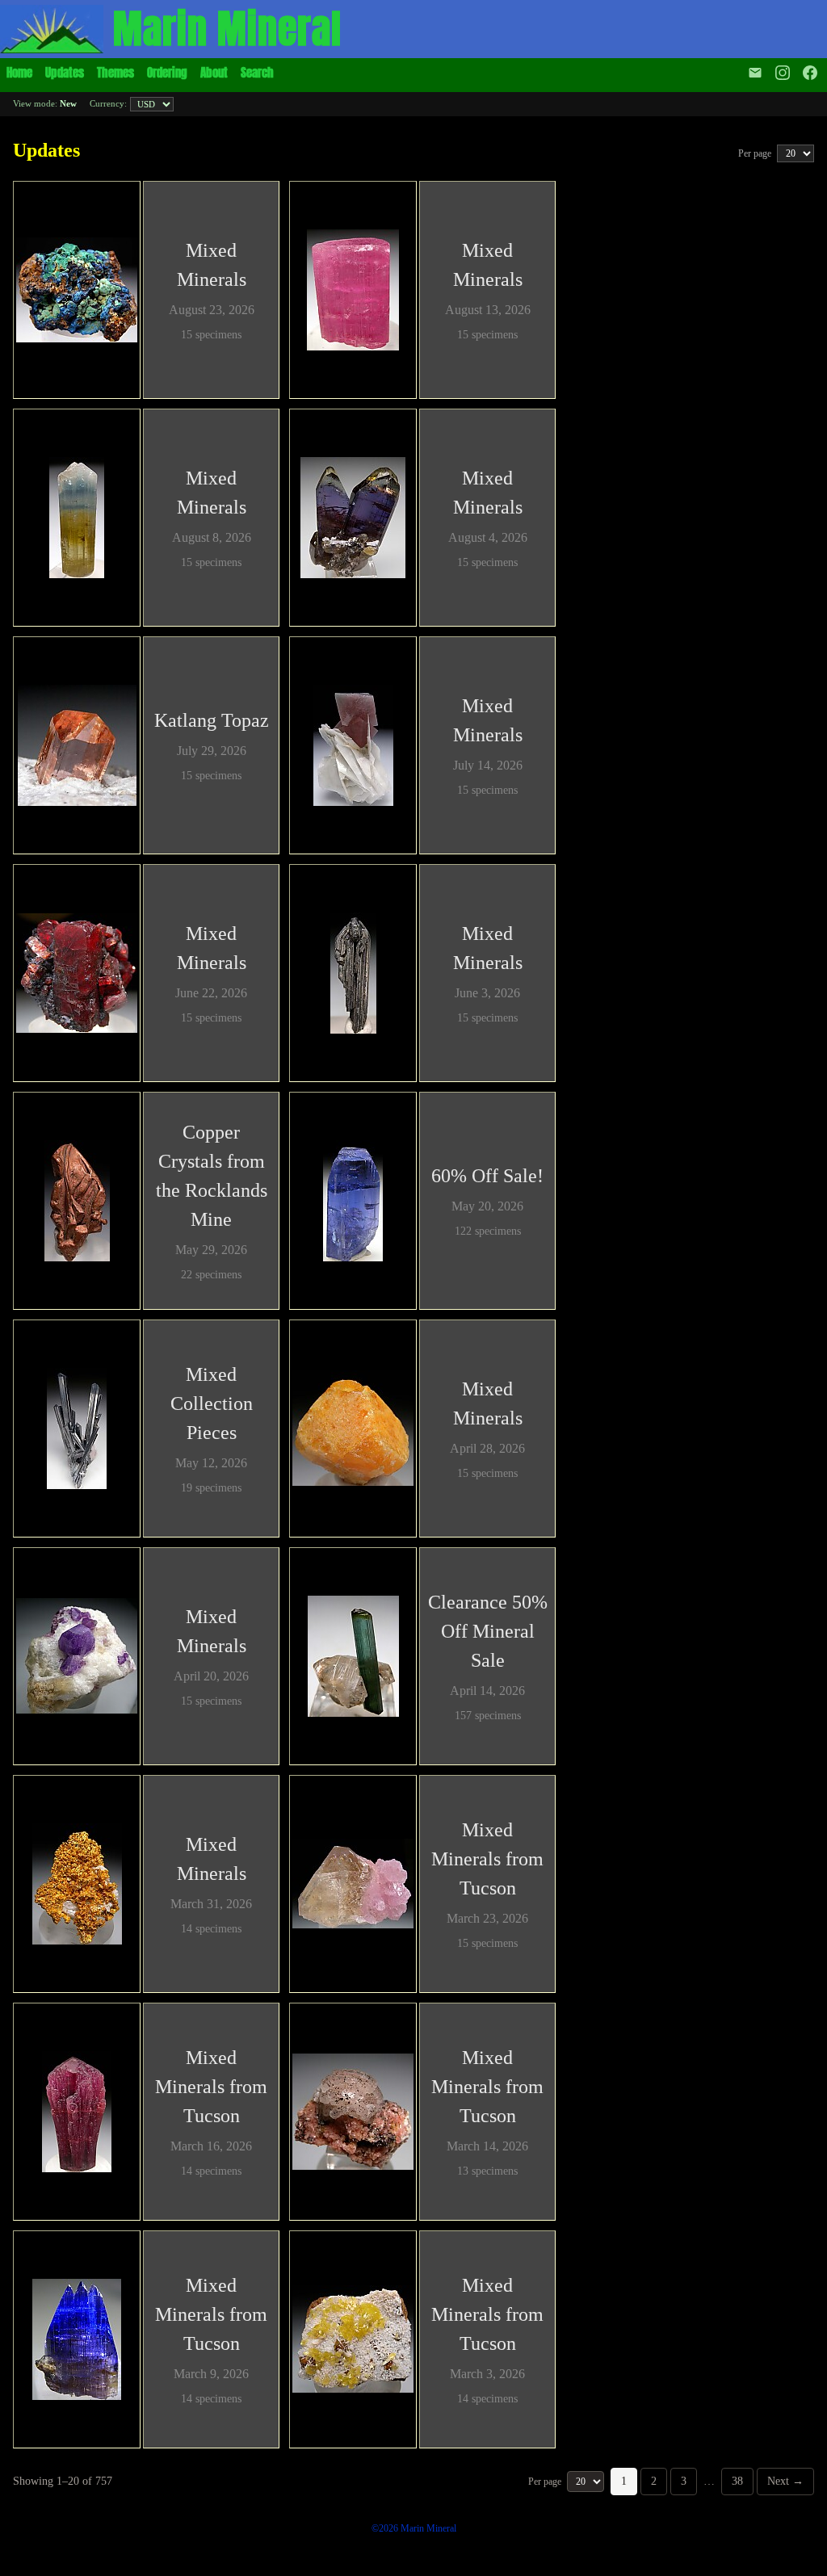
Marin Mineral (227, 29)
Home (19, 72)
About (214, 72)
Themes (115, 72)
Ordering (167, 72)
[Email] (755, 73)
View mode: (45, 103)
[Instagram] (783, 73)
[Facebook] (812, 73)
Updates (65, 72)
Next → (785, 2481)
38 (737, 2481)
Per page (756, 153)
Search (257, 72)
